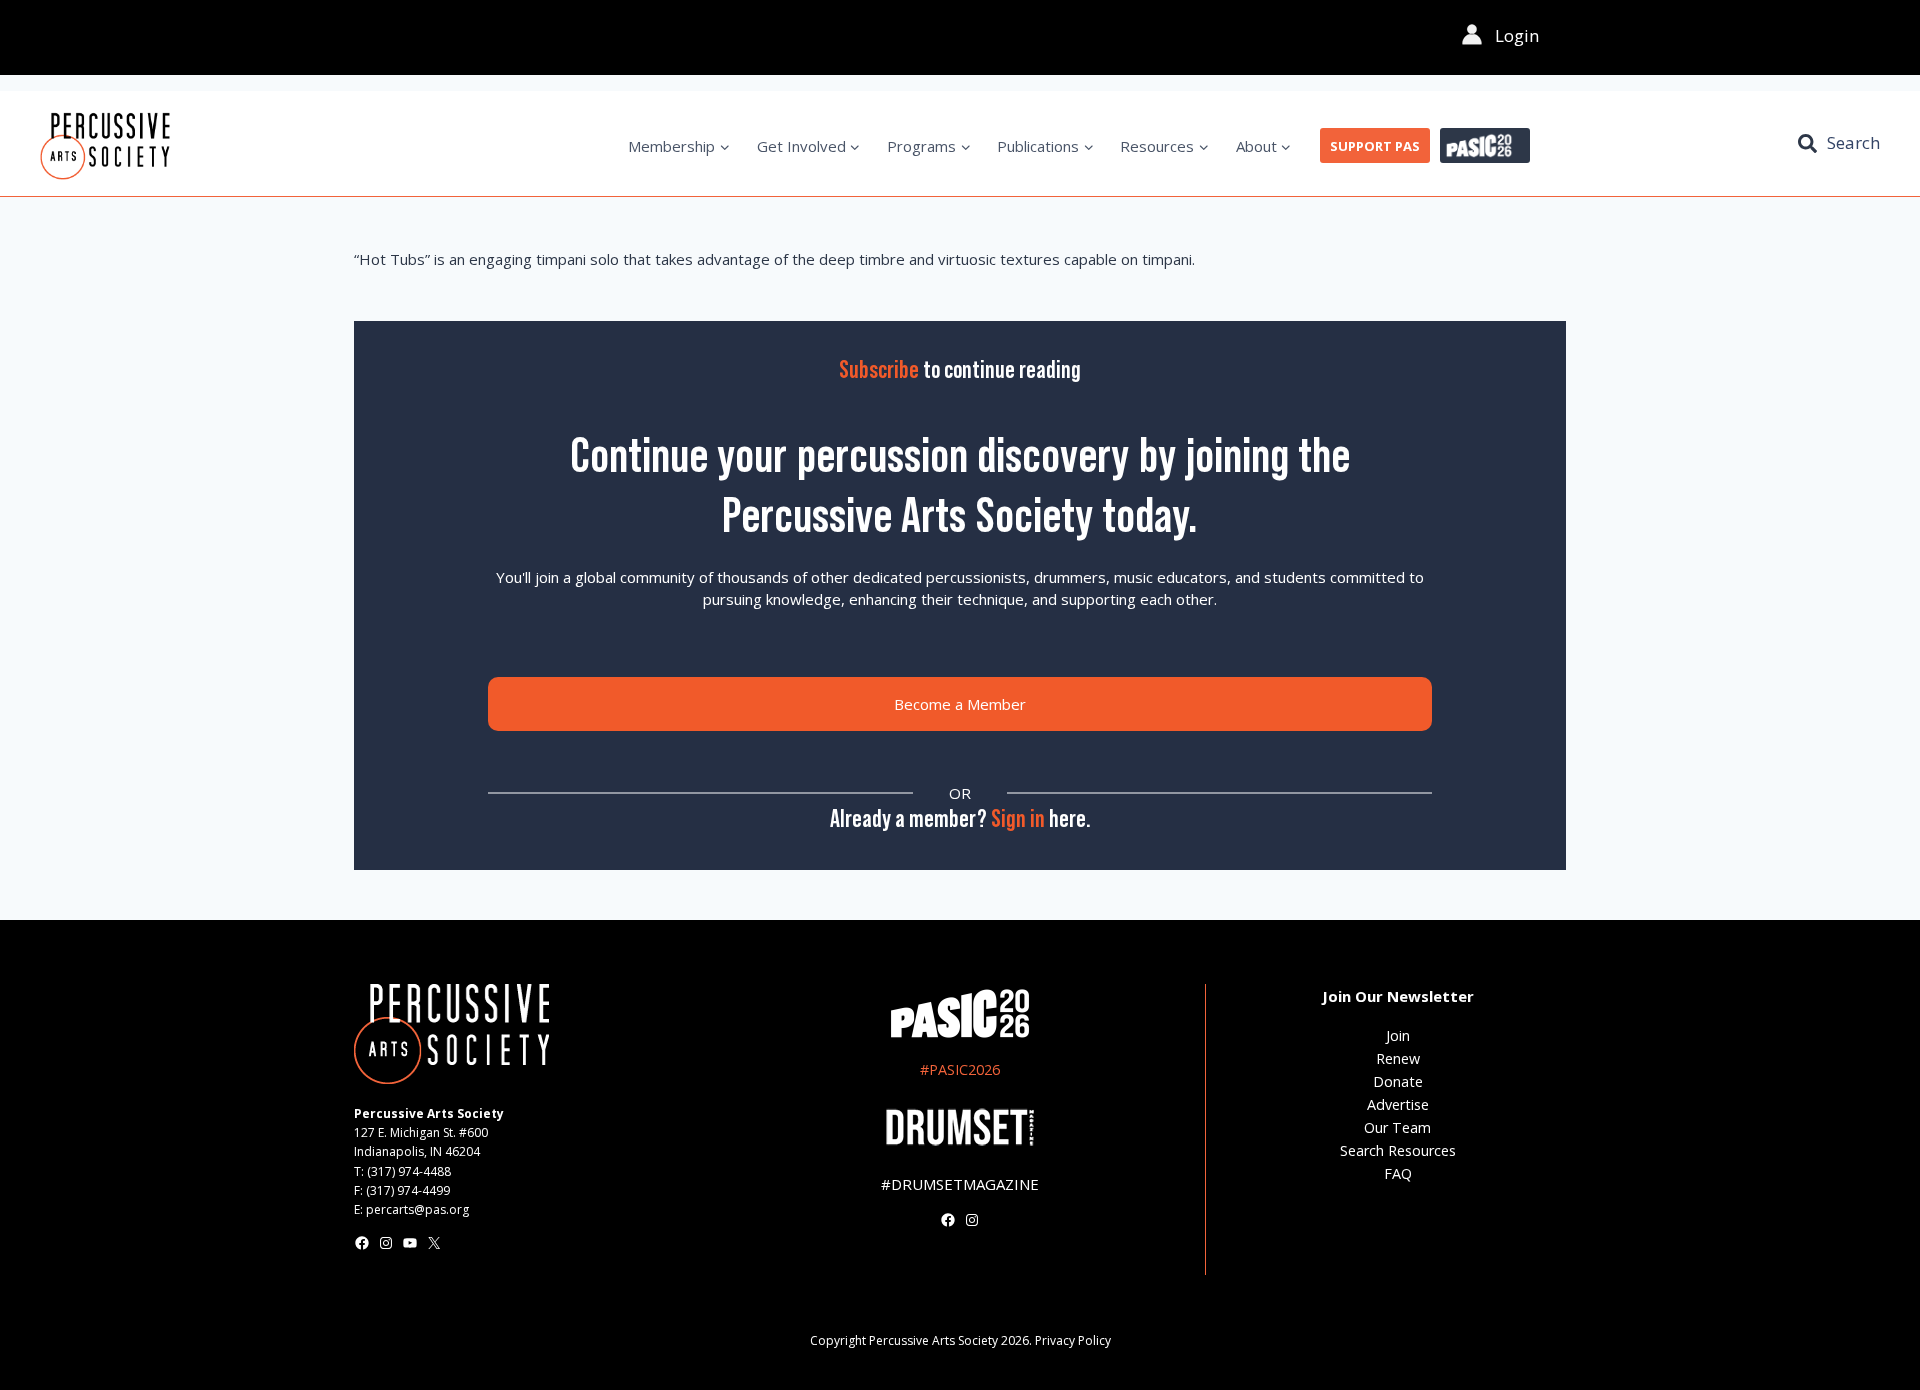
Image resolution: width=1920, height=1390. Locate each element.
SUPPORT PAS (1375, 146)
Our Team (1397, 1127)
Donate (1398, 1081)
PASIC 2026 (1485, 146)
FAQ (1398, 1173)
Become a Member (960, 704)
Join (1398, 1035)
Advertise (1398, 1104)
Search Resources (1398, 1150)
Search (1853, 142)
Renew (1398, 1058)
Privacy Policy (1073, 1340)
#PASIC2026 (960, 1069)
